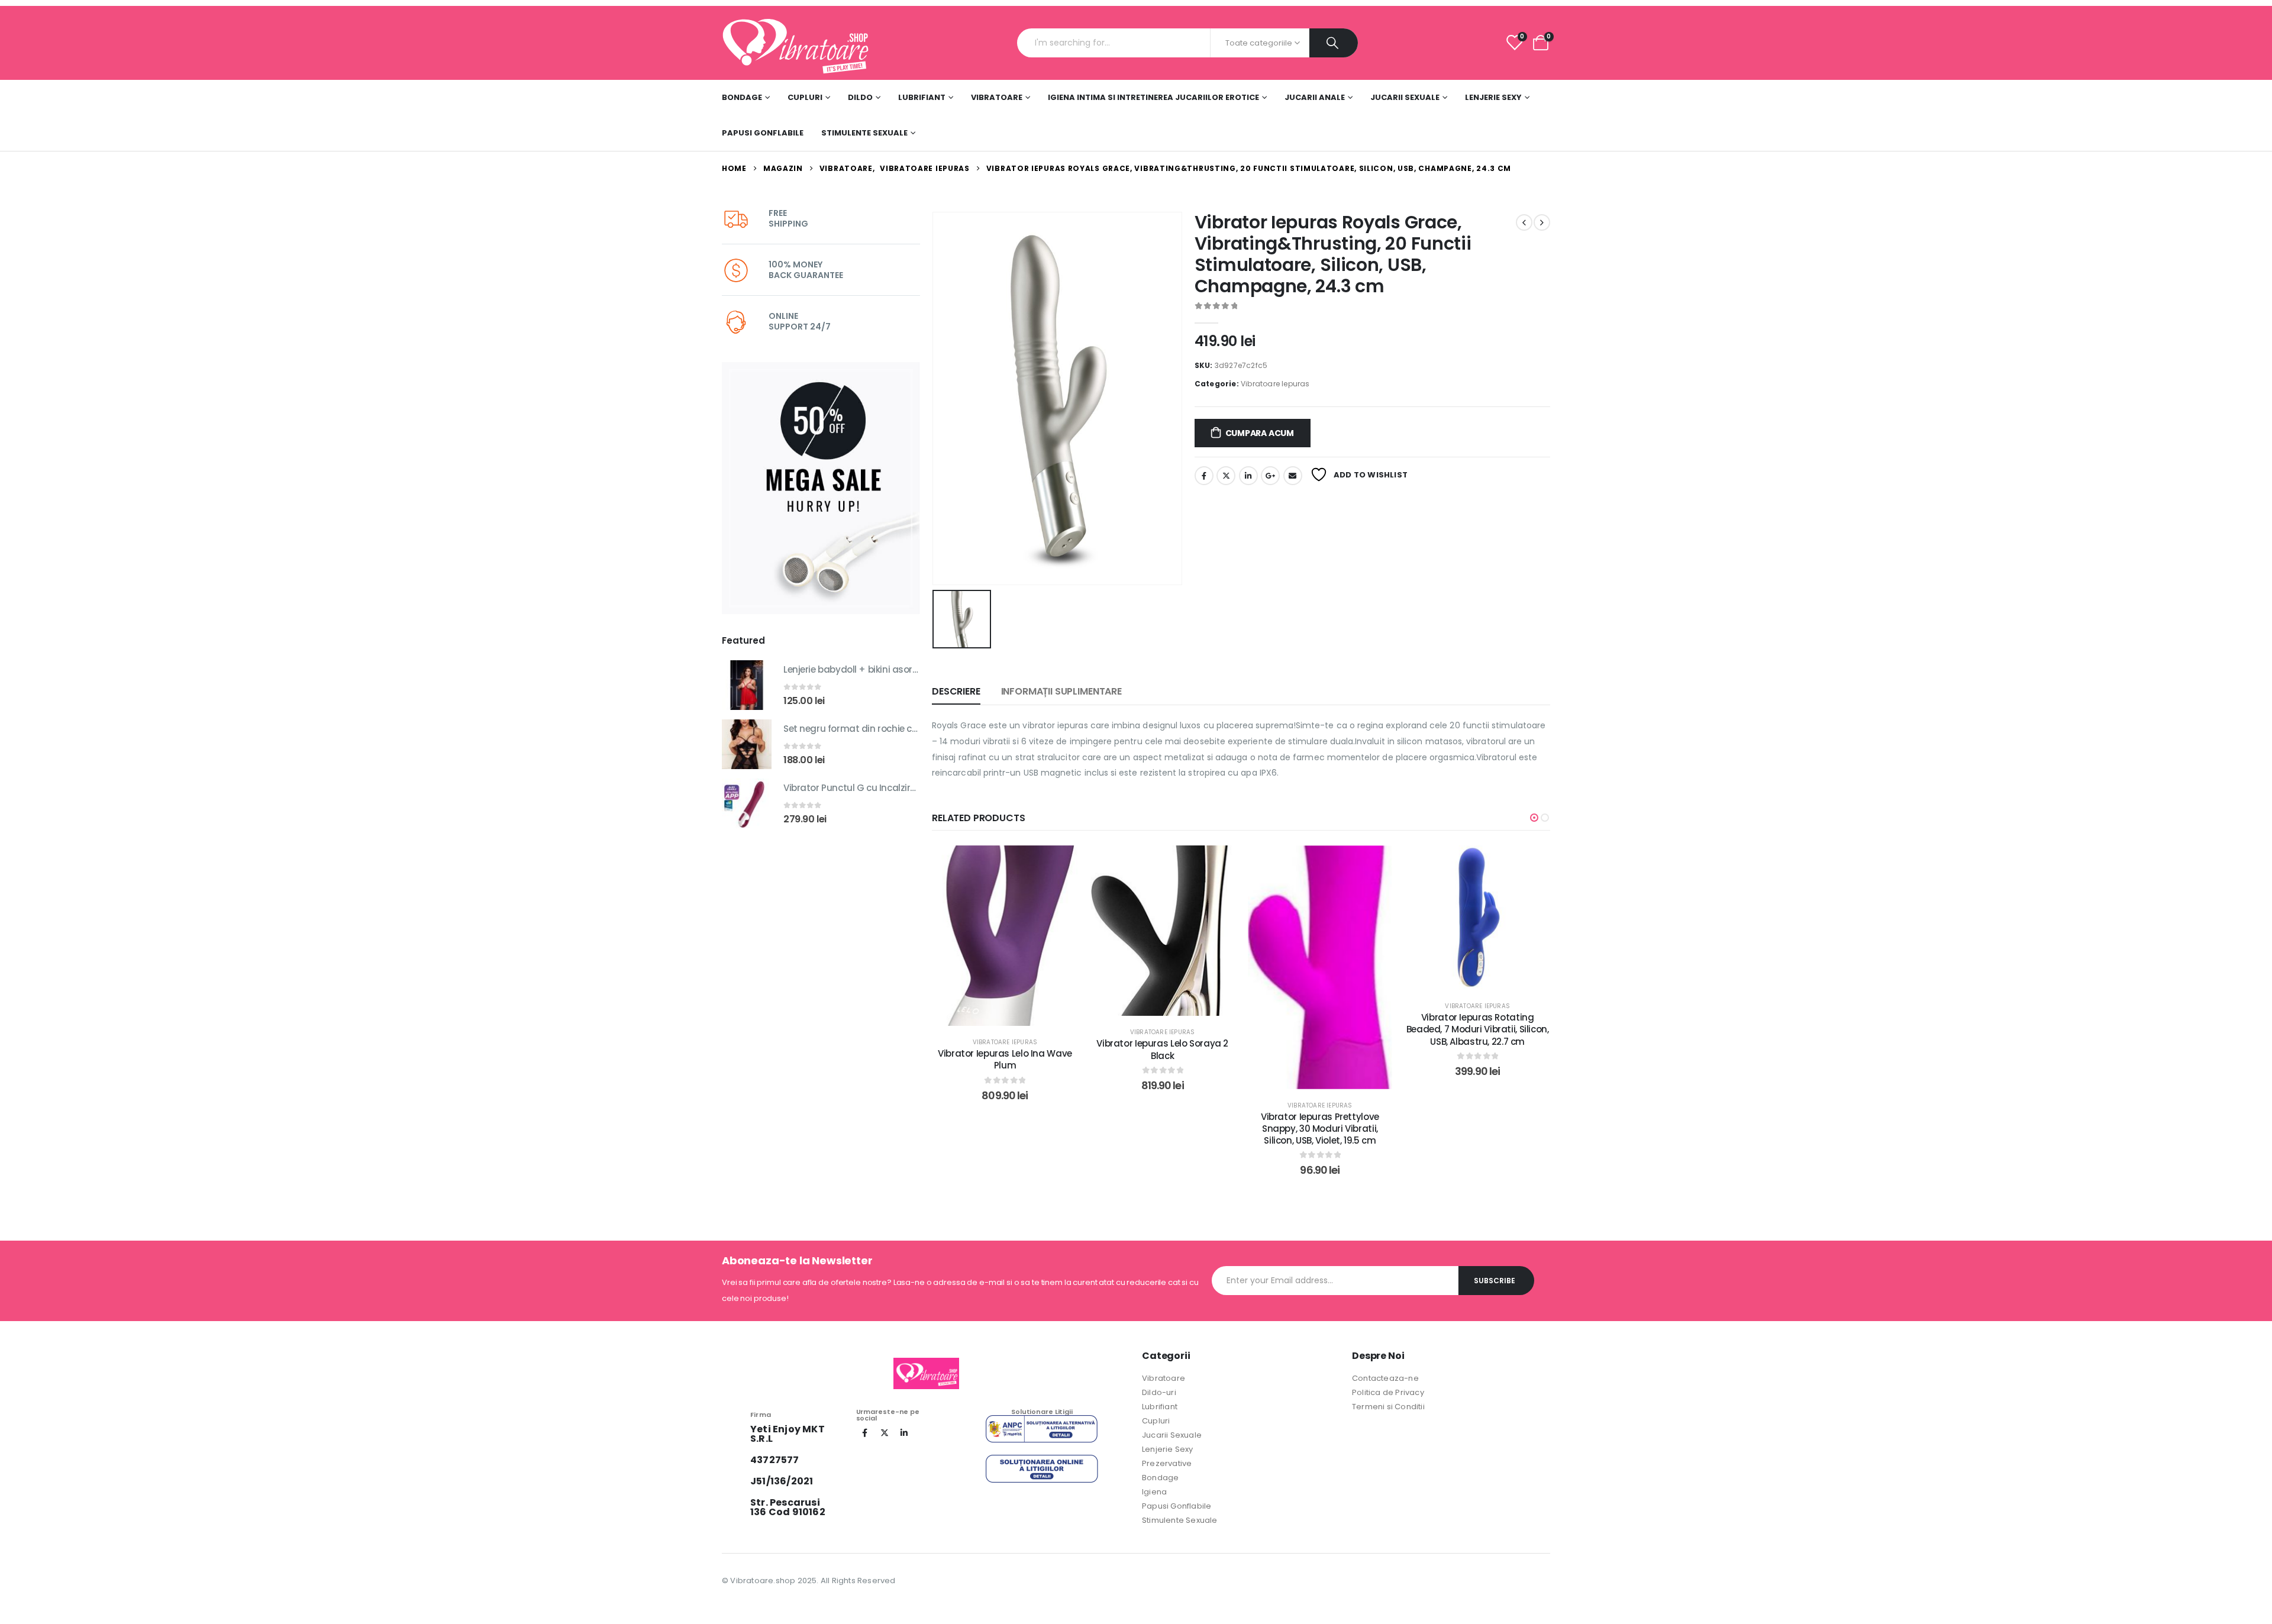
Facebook (1204, 476)
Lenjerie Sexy (1493, 97)
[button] (1534, 818)
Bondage (742, 97)
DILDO (860, 97)
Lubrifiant (922, 97)
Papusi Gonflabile (763, 133)
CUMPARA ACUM (1260, 433)
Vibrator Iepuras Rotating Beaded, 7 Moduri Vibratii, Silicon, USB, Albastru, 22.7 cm (1320, 1029)
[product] (747, 685)
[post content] (1005, 931)
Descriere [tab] (956, 691)
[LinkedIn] (904, 1433)
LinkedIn (1248, 476)
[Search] (1334, 43)
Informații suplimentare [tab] (1061, 691)
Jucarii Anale (1315, 97)
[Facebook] (865, 1433)
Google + (1270, 476)
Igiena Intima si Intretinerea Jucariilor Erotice (1153, 97)
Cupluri (805, 97)
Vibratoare (997, 97)
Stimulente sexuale (864, 133)
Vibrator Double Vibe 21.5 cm (1478, 1153)
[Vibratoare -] (796, 43)
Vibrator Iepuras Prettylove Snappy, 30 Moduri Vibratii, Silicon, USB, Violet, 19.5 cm (1163, 1129)
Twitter (1226, 476)
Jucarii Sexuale (1405, 97)
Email (1293, 476)
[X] (885, 1433)
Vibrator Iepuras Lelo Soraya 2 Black (1005, 1049)
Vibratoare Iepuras (1275, 384)
